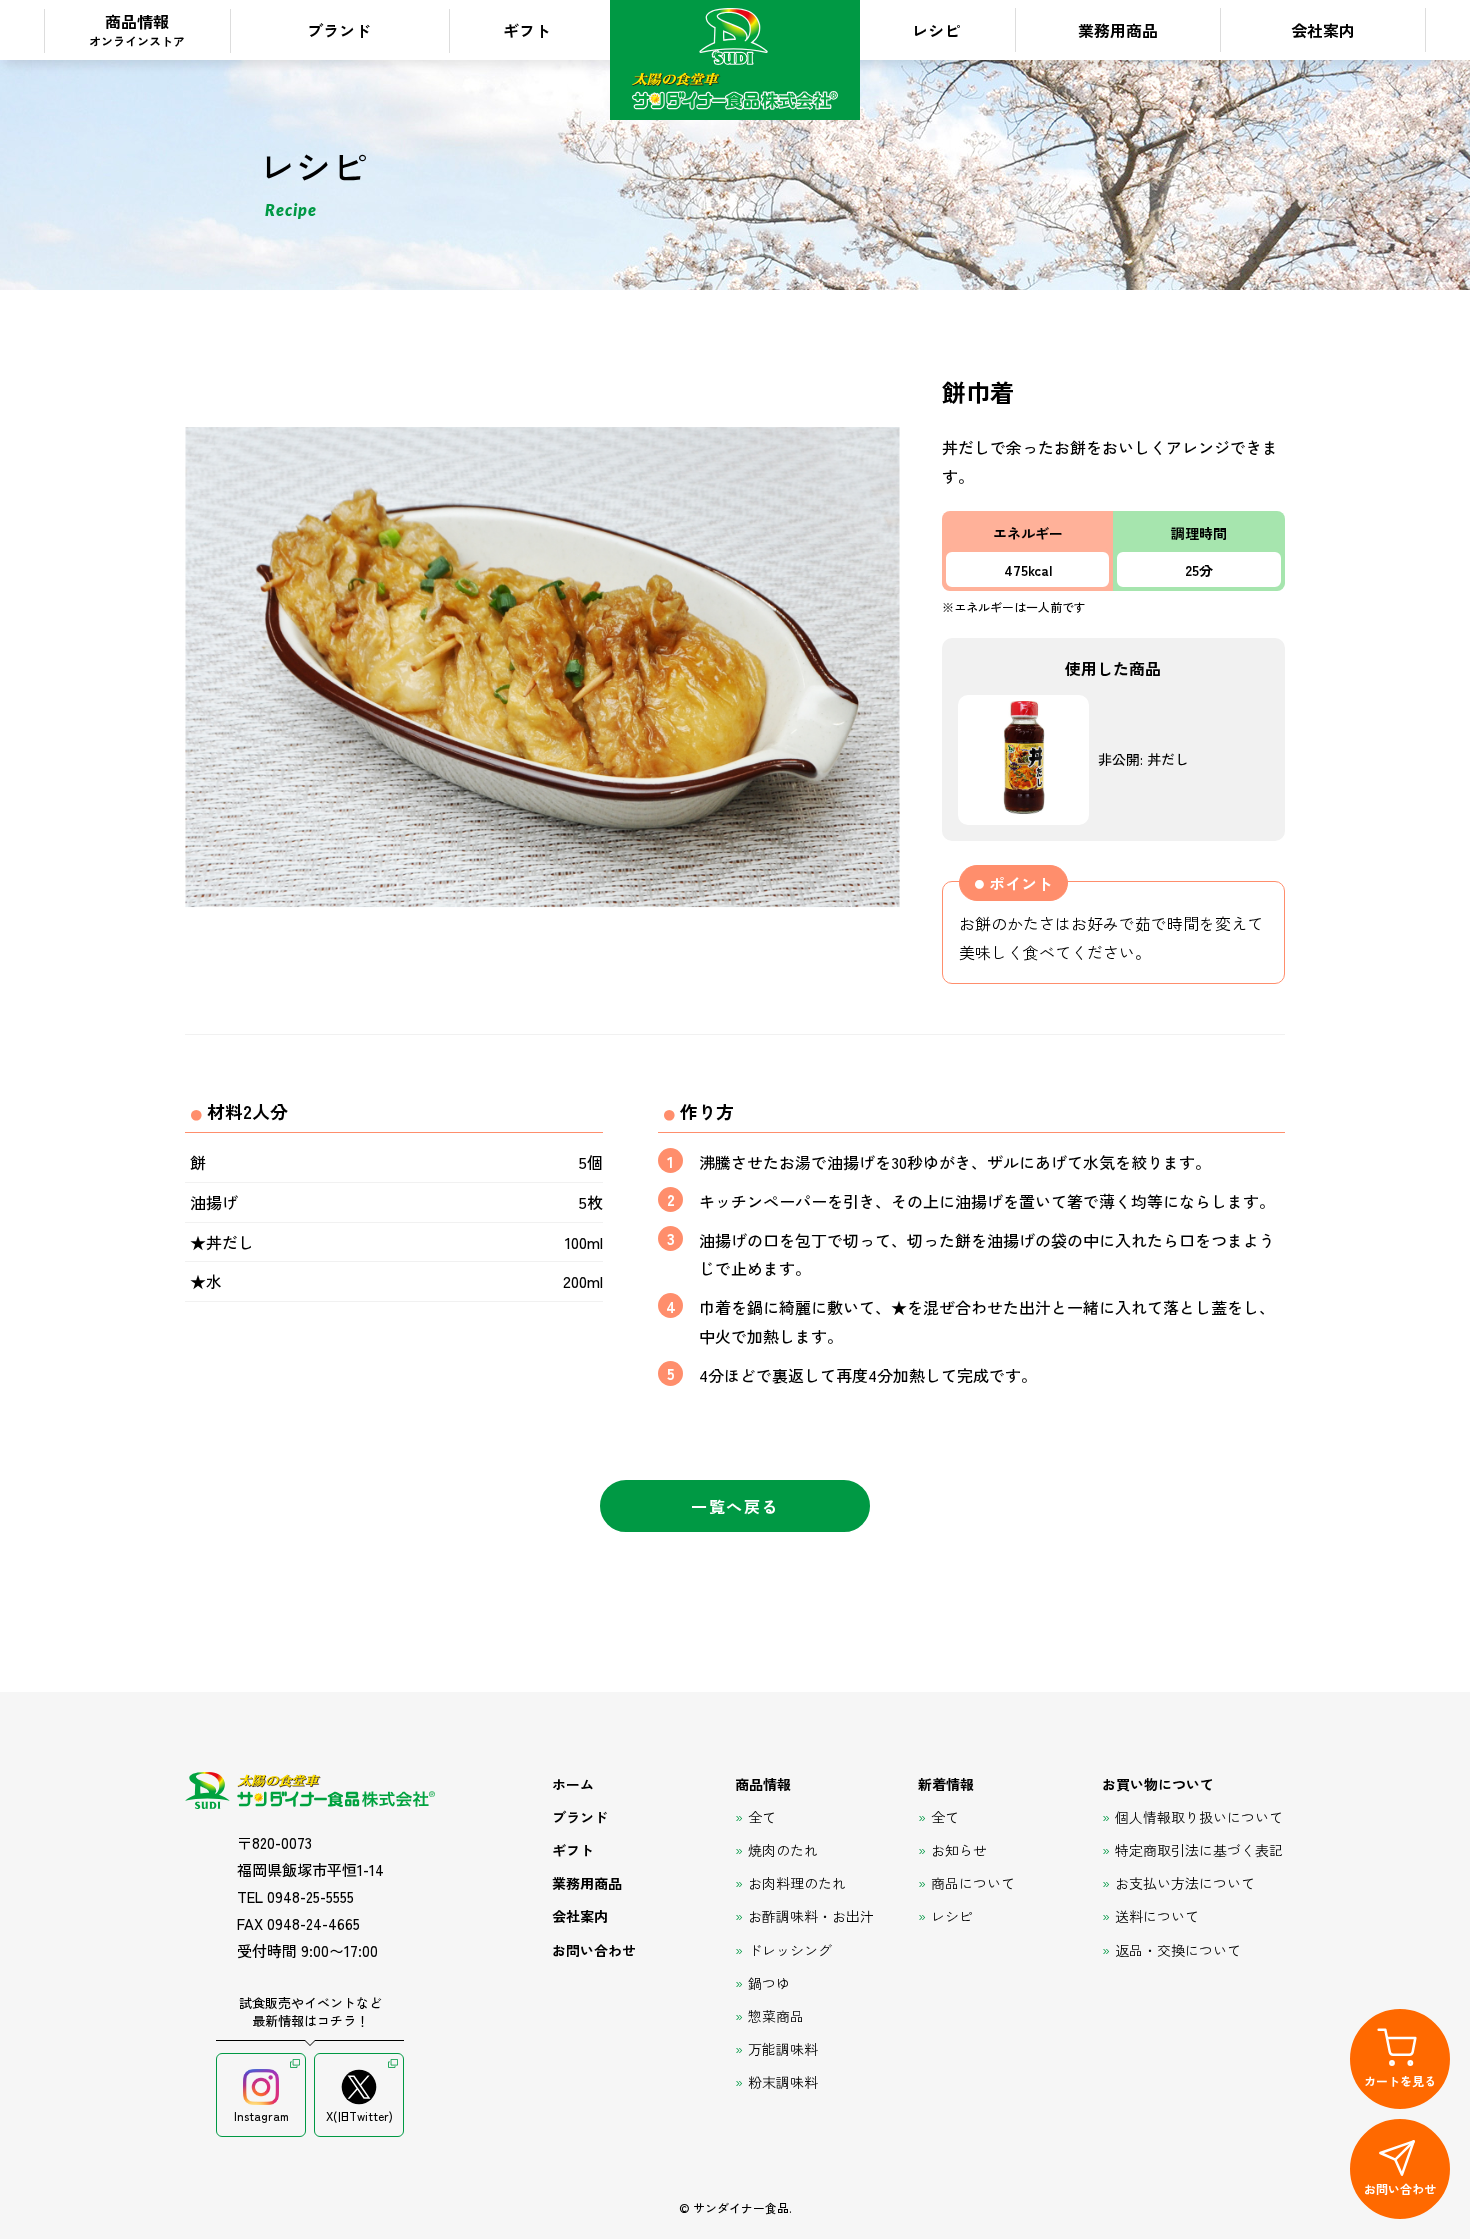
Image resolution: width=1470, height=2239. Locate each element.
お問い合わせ (594, 1950)
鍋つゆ (769, 1983)
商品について (973, 1883)
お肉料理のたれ (797, 1883)
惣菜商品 (776, 2016)
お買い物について (1158, 1784)
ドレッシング (790, 1950)
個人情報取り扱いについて (1199, 1817)
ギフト (527, 30)
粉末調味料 (783, 2082)
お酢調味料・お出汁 (811, 1916)
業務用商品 (1118, 30)
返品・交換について (1178, 1950)
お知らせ (959, 1850)
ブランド (339, 30)
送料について (1157, 1916)
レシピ (936, 30)
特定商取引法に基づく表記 (1199, 1850)
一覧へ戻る (735, 1506)
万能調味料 (783, 2049)
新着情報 (946, 1784)
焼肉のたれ (783, 1850)
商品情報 (137, 29)
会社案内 (1323, 30)
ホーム (573, 1784)
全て (762, 1817)
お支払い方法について (1185, 1883)
